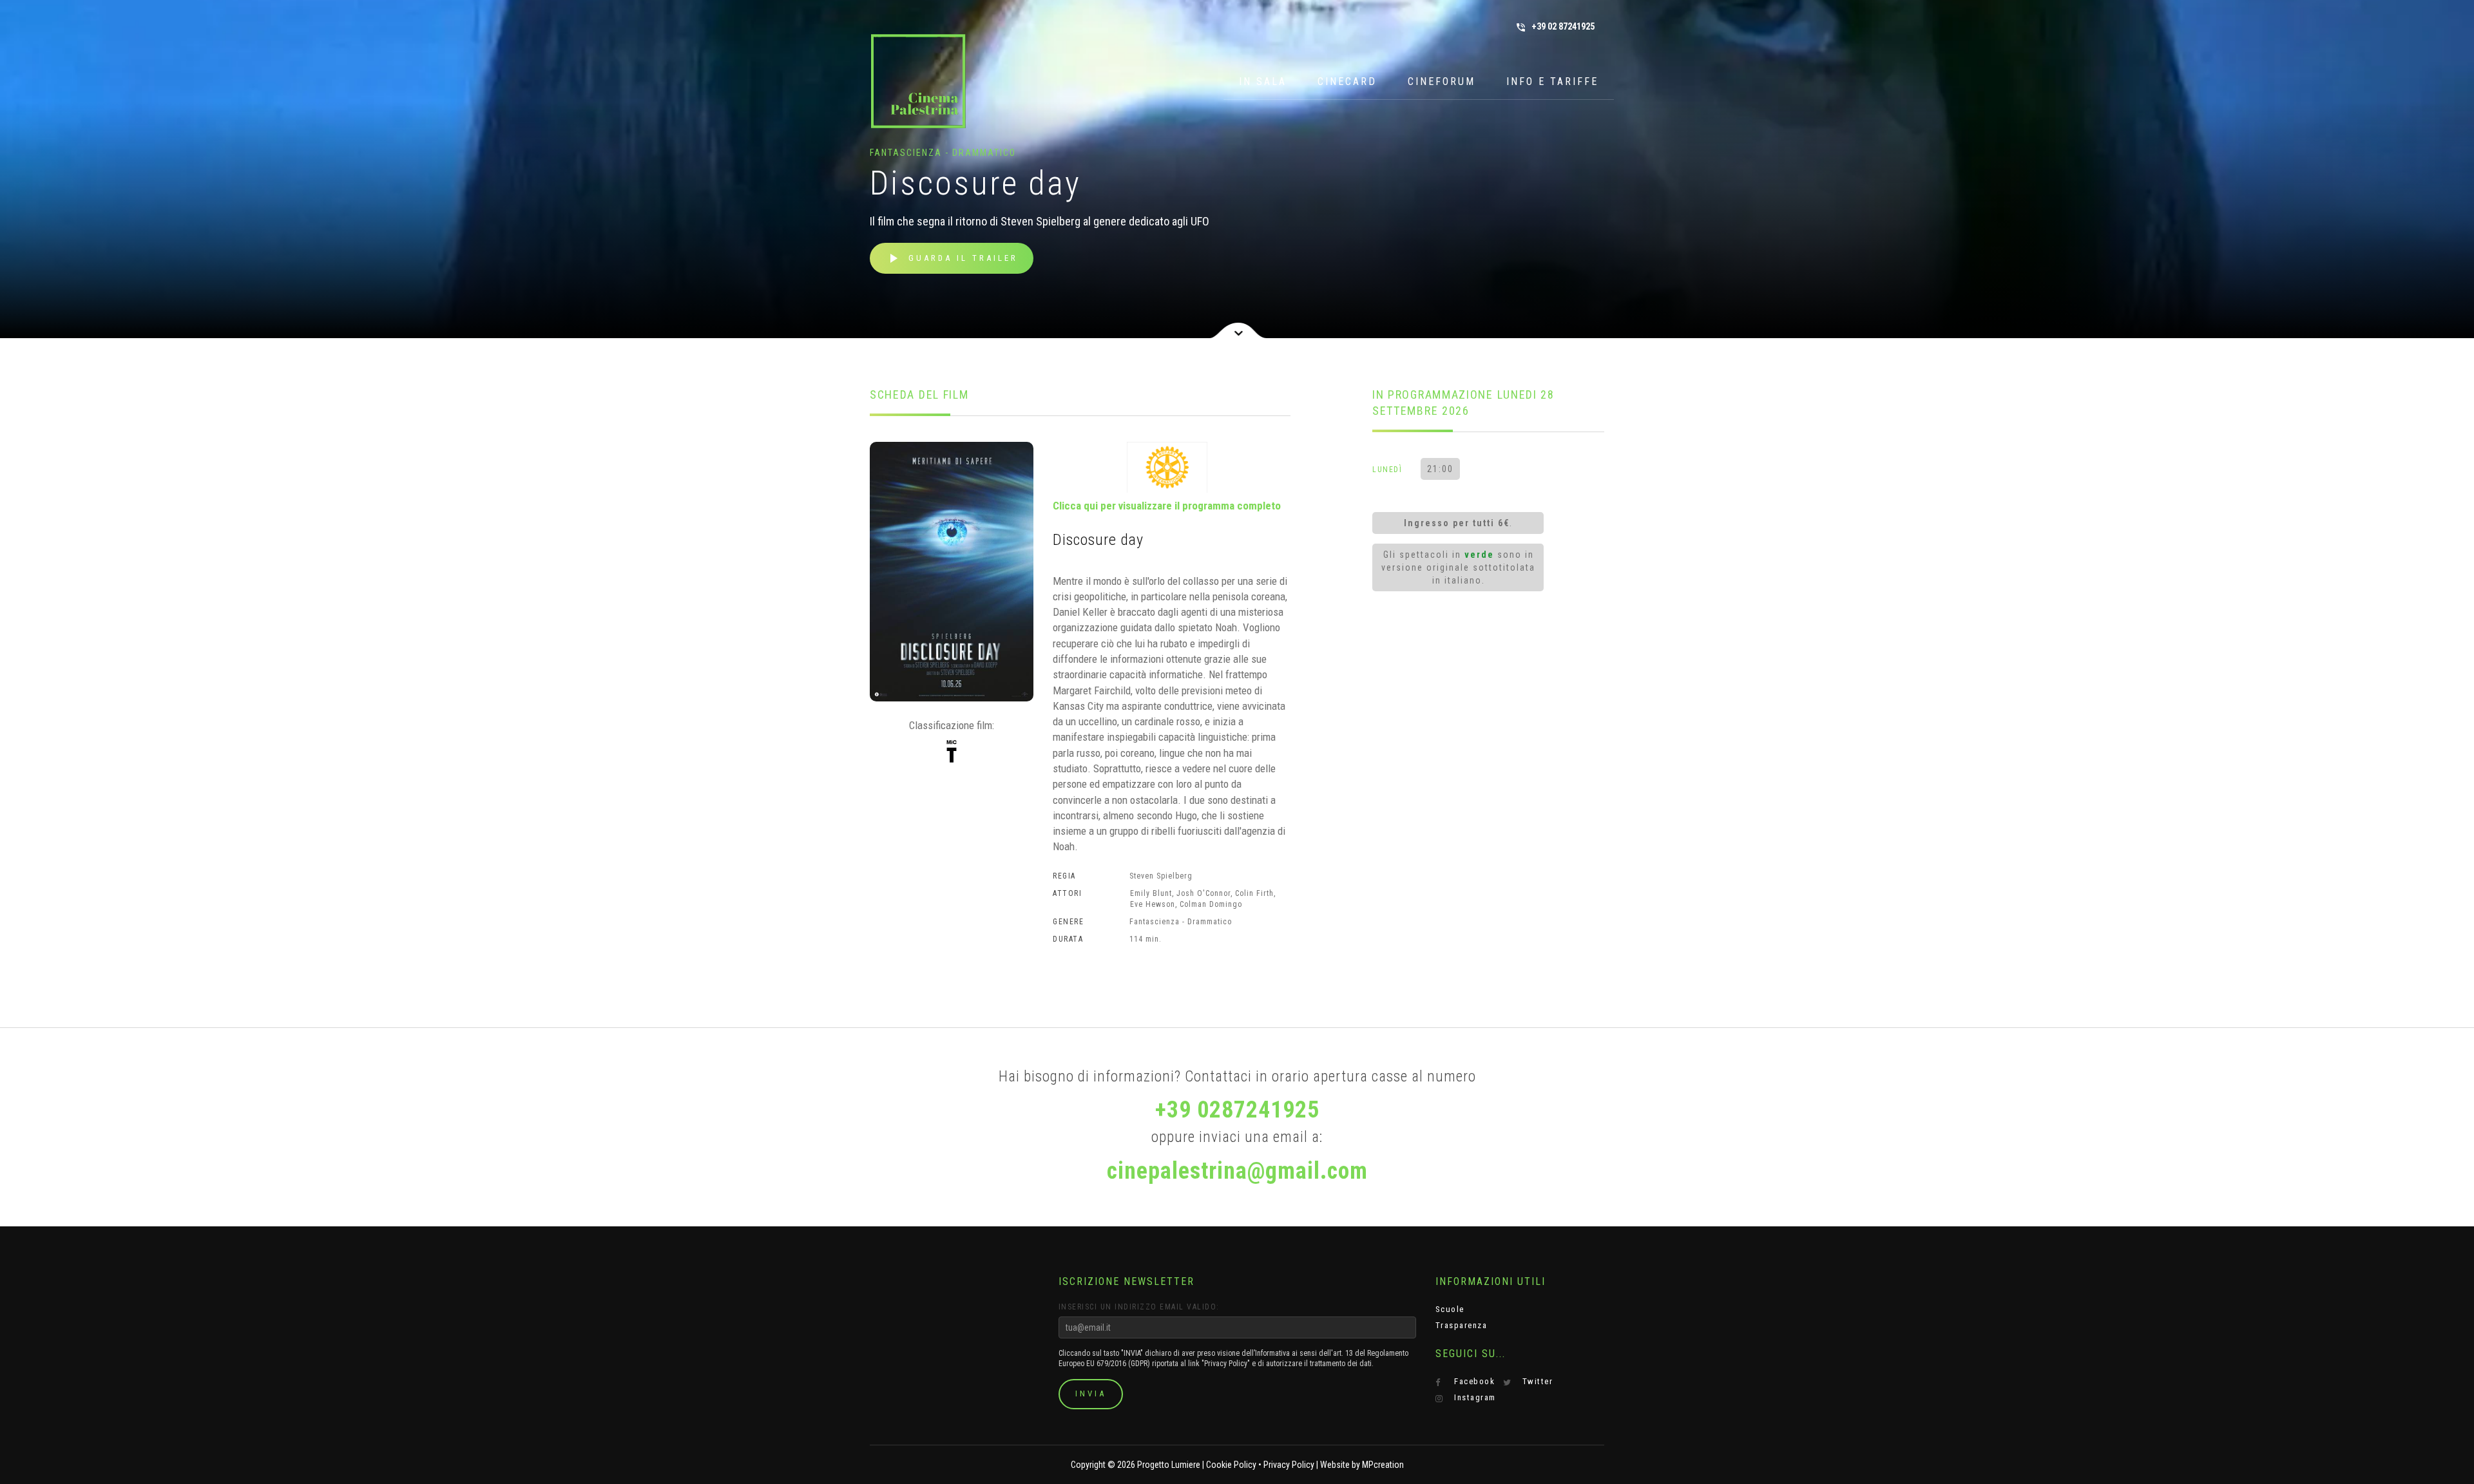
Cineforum (1442, 81)
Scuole (1450, 1309)
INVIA (1091, 1394)
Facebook (1473, 1381)
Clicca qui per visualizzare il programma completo (1167, 506)
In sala (1263, 81)
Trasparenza (1462, 1325)
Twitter (1536, 1381)
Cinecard (1347, 81)
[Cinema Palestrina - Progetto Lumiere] (918, 81)
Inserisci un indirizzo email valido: (1139, 1307)
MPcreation (1383, 1465)
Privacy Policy (1289, 1465)
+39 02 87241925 (1555, 27)
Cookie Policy (1231, 1465)
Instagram (1474, 1397)
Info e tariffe (1552, 81)
